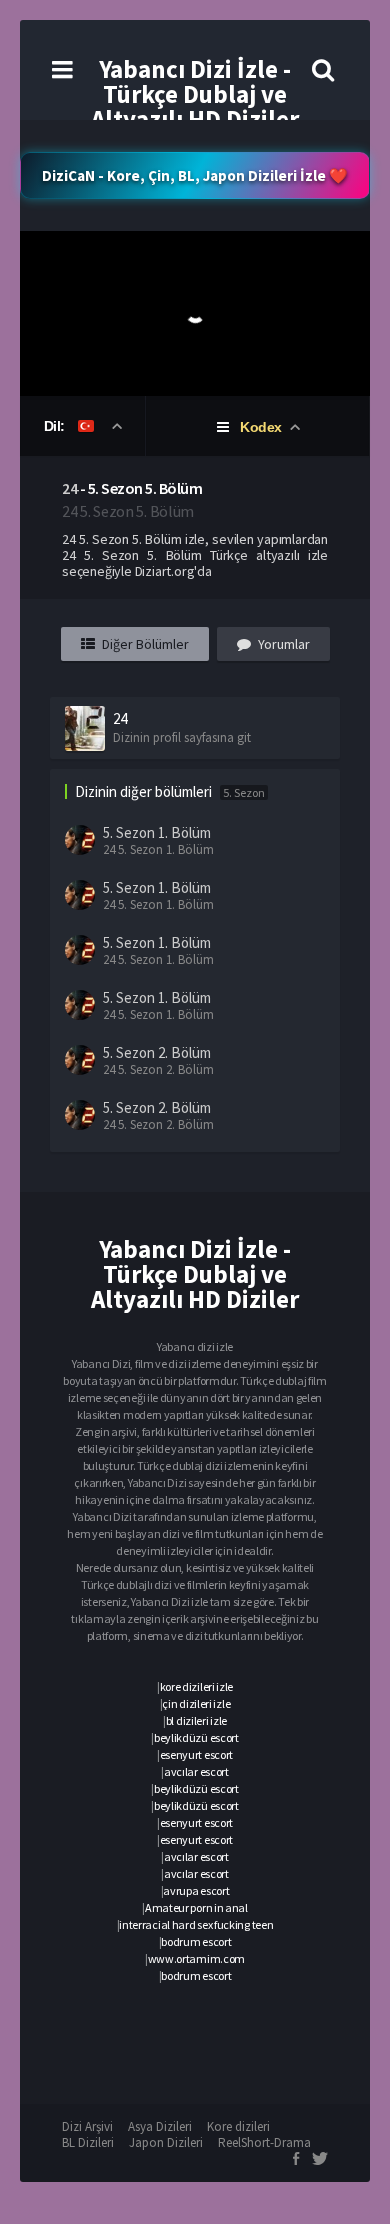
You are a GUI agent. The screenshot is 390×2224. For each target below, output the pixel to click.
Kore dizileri (238, 2126)
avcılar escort (196, 1771)
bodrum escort (196, 1941)
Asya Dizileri (160, 2126)
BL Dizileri (88, 2142)
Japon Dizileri (166, 2142)
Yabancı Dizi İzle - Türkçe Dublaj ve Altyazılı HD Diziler (195, 94)
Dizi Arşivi (87, 2126)
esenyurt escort (197, 1754)
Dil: (56, 426)
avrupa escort (196, 1890)
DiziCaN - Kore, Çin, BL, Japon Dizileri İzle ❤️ (195, 175)
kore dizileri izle (197, 1686)
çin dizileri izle (196, 1703)
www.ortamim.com (197, 1958)
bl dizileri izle (196, 1720)
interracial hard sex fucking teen (196, 1924)
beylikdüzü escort (196, 1737)
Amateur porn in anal (196, 1907)
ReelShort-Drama (264, 2142)
